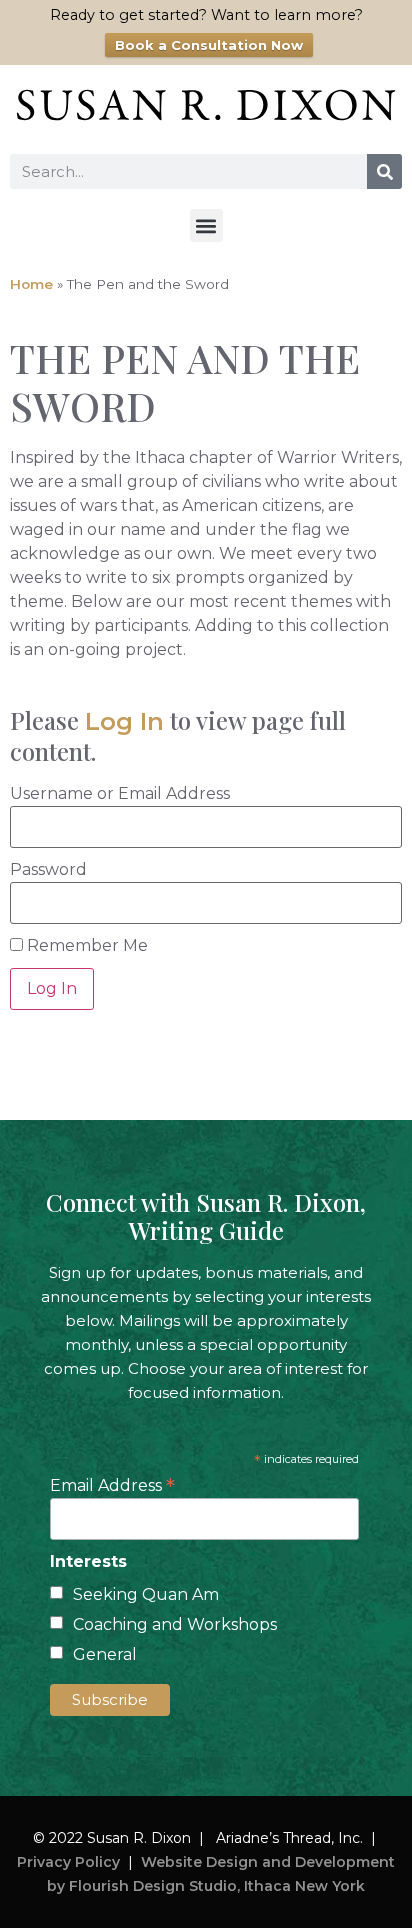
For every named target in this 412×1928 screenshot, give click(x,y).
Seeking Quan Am (146, 1594)
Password (48, 870)
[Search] (384, 171)
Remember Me (85, 946)
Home (31, 284)
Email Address (112, 1484)
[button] (206, 225)
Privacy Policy (68, 1862)
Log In (124, 721)
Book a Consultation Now (209, 45)
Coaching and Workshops (175, 1624)
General (105, 1654)
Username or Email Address (120, 794)
